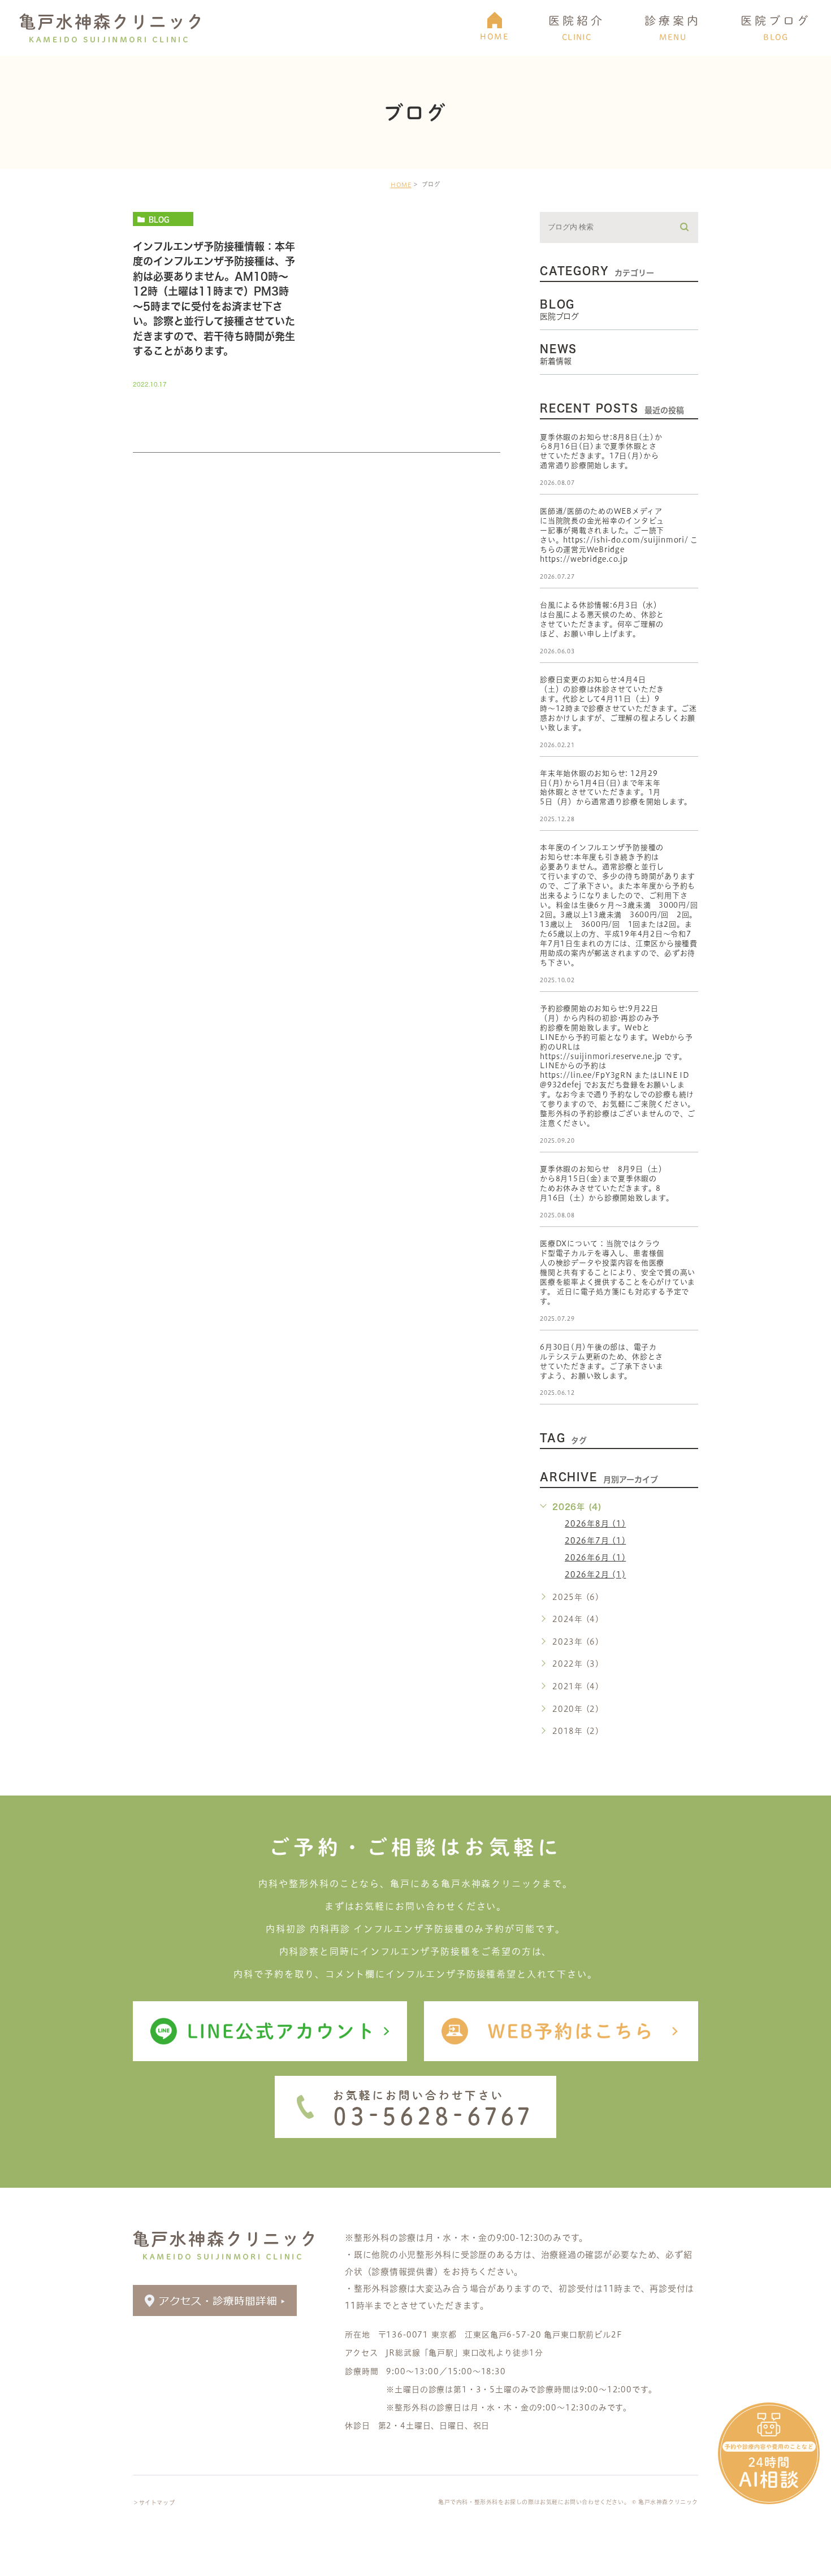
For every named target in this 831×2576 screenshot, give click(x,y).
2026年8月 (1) (595, 1524)
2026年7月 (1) (595, 1541)
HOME (401, 185)
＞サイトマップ (154, 2503)
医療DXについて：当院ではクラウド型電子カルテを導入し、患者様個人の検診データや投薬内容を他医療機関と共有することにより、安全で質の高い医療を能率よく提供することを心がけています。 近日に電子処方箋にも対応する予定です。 (618, 1272)
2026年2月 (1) (595, 1575)
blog (159, 219)
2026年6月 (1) (595, 1558)
